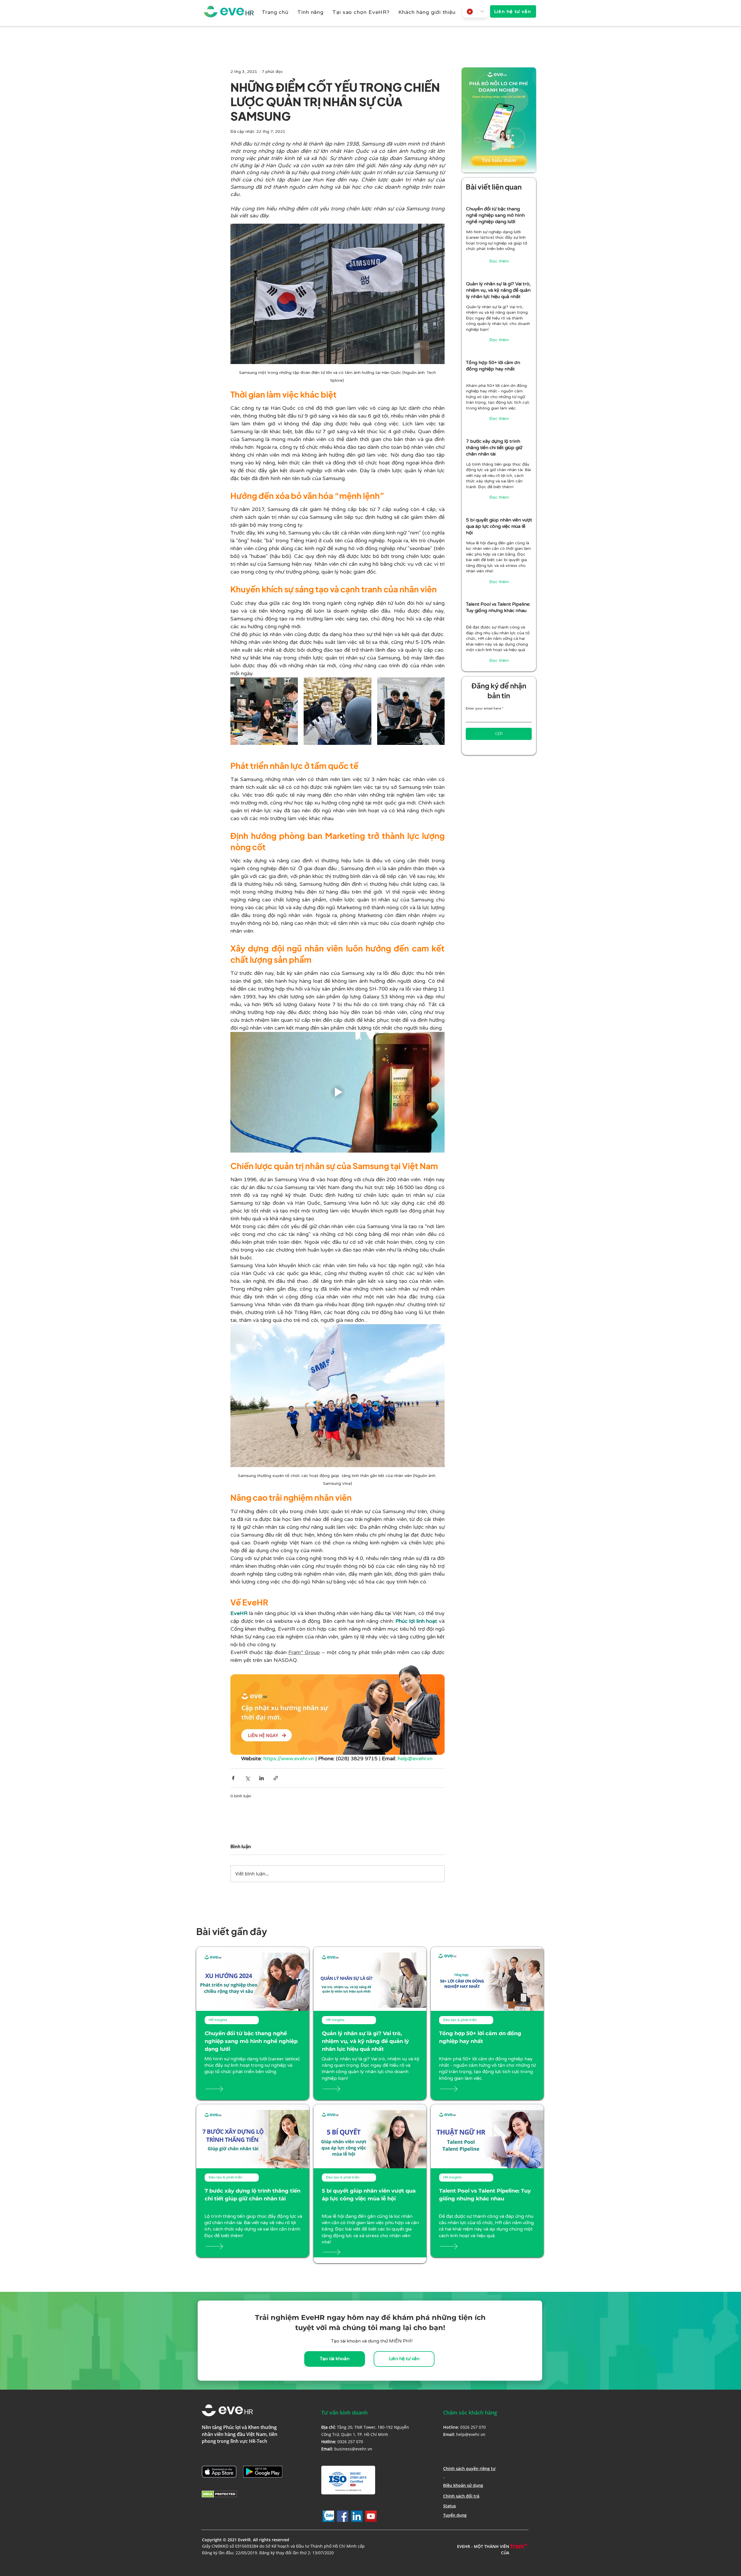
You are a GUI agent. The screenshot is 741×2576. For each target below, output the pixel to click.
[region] (499, 236)
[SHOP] (223, 2089)
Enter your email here (483, 708)
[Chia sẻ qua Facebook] (233, 1778)
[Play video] (338, 1092)
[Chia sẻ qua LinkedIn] (262, 1778)
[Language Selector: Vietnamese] (475, 11)
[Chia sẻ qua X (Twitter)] (247, 1778)
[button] (310, 12)
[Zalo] (328, 2516)
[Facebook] (343, 2516)
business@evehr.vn (353, 2449)
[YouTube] (371, 2516)
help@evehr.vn (471, 2434)
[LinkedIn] (357, 2516)
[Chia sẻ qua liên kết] (276, 1778)
